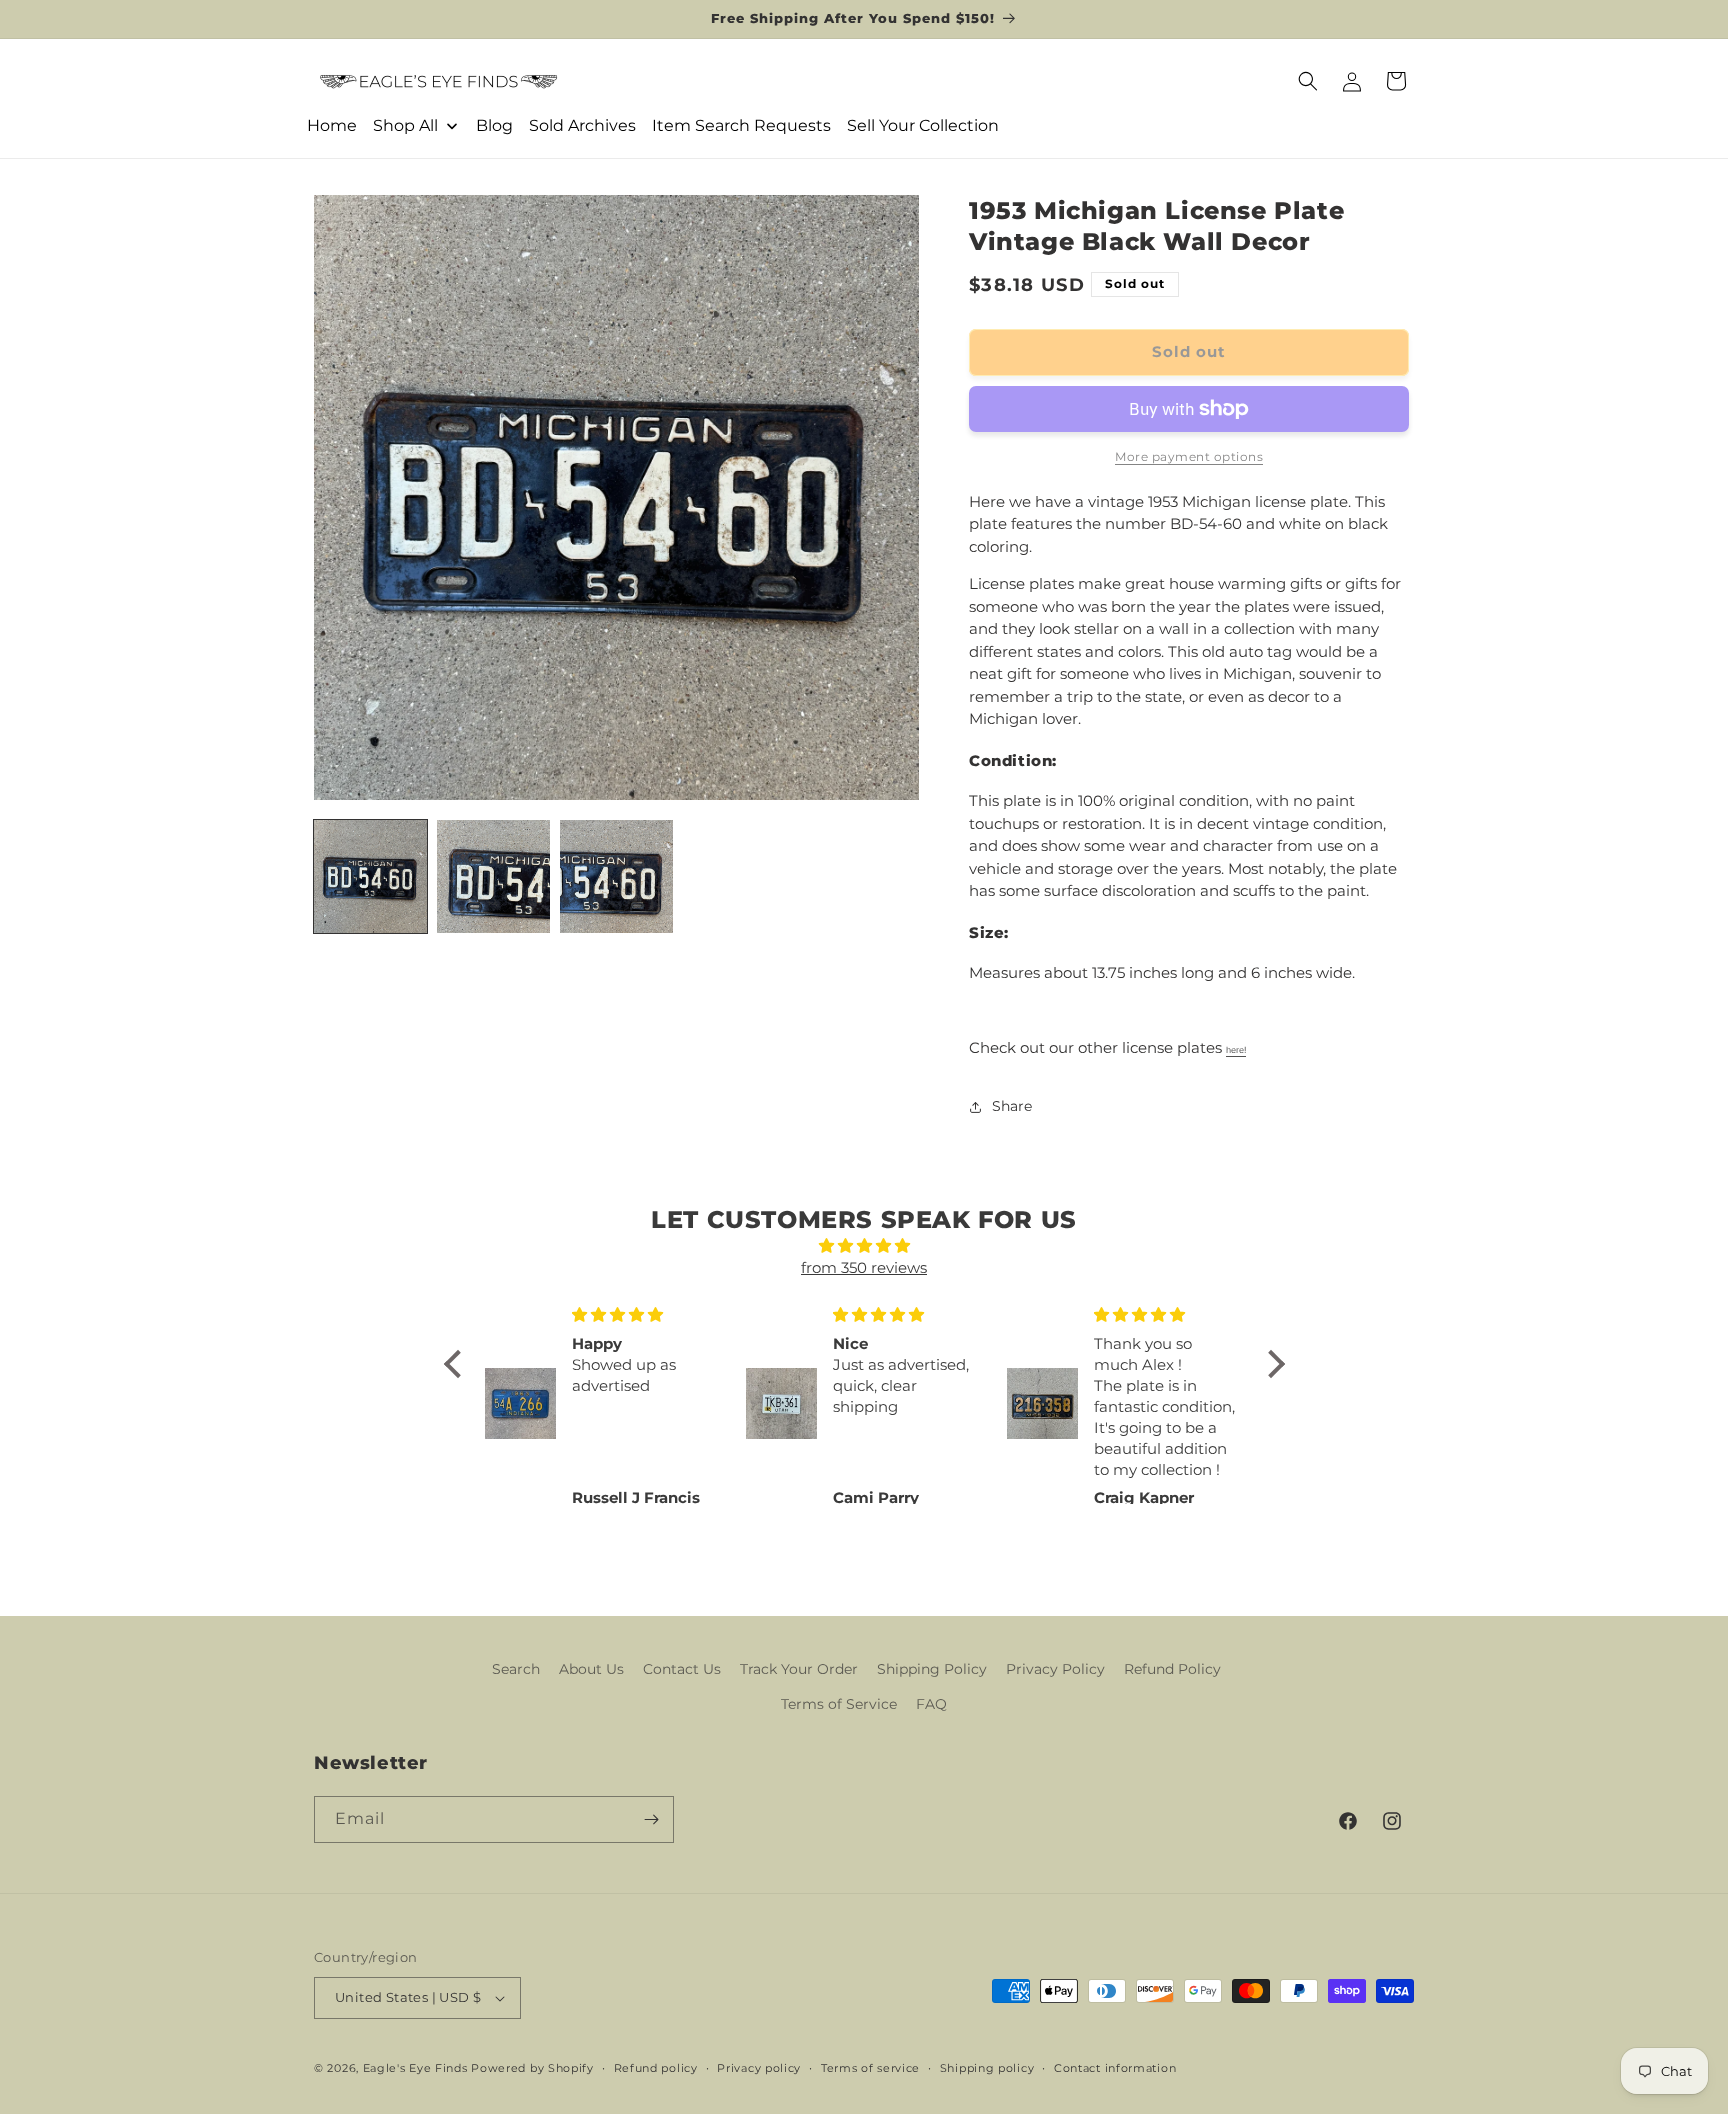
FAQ (931, 1704)
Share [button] (1012, 1106)
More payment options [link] (1189, 456)
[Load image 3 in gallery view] (616, 876)
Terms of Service (839, 1704)
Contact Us (682, 1669)
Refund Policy (1172, 1669)
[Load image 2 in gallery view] (493, 876)
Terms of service (870, 2068)
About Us (591, 1669)
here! (1236, 1050)
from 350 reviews (864, 1267)
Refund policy (656, 2068)
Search (516, 1669)
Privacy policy (759, 2068)
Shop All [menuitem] (405, 125)
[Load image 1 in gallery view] (370, 876)
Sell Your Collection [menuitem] (923, 125)
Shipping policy (987, 2068)
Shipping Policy (932, 1669)
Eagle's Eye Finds (415, 2068)
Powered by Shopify (532, 2068)
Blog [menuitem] (494, 125)
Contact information (1115, 2068)
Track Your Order (799, 1669)
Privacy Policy (1055, 1669)
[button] (1308, 81)
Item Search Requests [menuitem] (741, 125)
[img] (864, 1246)
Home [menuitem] (332, 125)
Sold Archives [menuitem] (582, 125)
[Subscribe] (651, 1819)
